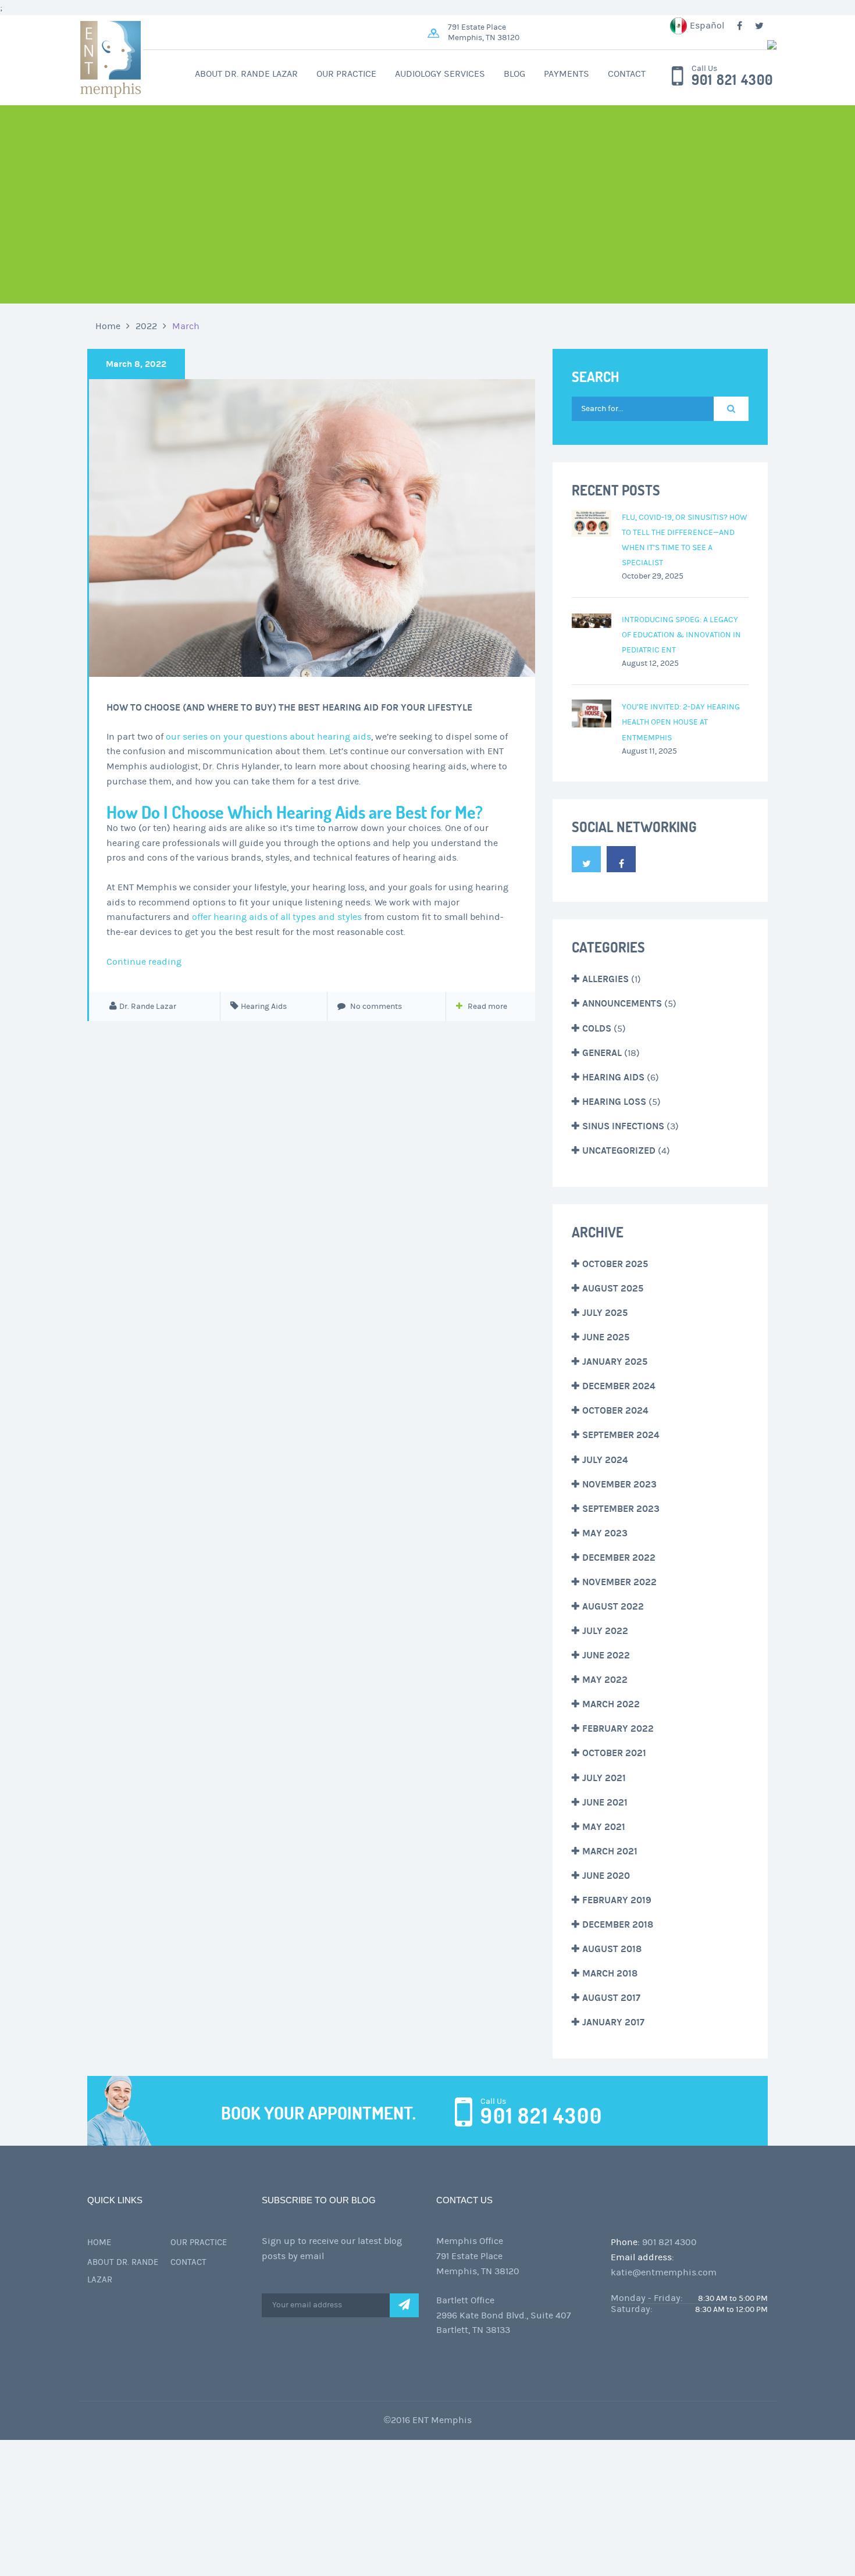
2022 (146, 326)
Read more (487, 1007)
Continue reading (144, 962)
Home (108, 326)
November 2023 (619, 1484)
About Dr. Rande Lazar (246, 74)
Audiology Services (440, 74)
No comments (375, 1007)
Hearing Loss (614, 1102)
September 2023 (621, 1509)
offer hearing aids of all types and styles (277, 917)
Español (707, 26)
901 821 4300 (732, 80)
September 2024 (621, 1435)
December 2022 (619, 1558)
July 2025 (605, 1313)
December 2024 (619, 1386)
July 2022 (605, 1631)
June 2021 (605, 1802)
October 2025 (615, 1264)
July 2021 (604, 1778)
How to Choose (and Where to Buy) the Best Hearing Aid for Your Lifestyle (289, 707)
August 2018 (612, 1949)
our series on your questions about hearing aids (268, 737)
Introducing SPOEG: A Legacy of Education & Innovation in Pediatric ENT (681, 635)
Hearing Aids (264, 1007)
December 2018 (618, 1924)
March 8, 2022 (136, 364)
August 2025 (613, 1288)
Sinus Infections (623, 1126)
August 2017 (611, 1998)
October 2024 (615, 1410)
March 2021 (610, 1851)
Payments (567, 74)
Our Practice (346, 74)
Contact (627, 74)
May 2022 (605, 1680)
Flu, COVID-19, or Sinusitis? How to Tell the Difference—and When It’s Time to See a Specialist (685, 540)
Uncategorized (619, 1150)
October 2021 (614, 1753)
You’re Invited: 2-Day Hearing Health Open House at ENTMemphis (681, 722)
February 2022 (618, 1728)
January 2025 (615, 1362)
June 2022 (606, 1655)
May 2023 (605, 1533)
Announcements (622, 1003)
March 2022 (611, 1704)
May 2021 (604, 1827)
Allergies (605, 979)
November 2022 (619, 1582)
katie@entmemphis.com (664, 2272)
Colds (597, 1028)
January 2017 (613, 2022)
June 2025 (606, 1337)
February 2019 (617, 1900)
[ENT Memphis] (602, 45)
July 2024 (605, 1460)
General (602, 1053)
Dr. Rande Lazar (148, 1007)
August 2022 (613, 1606)
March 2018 (610, 1973)
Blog (514, 74)
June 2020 (606, 1876)
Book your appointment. (318, 2113)
